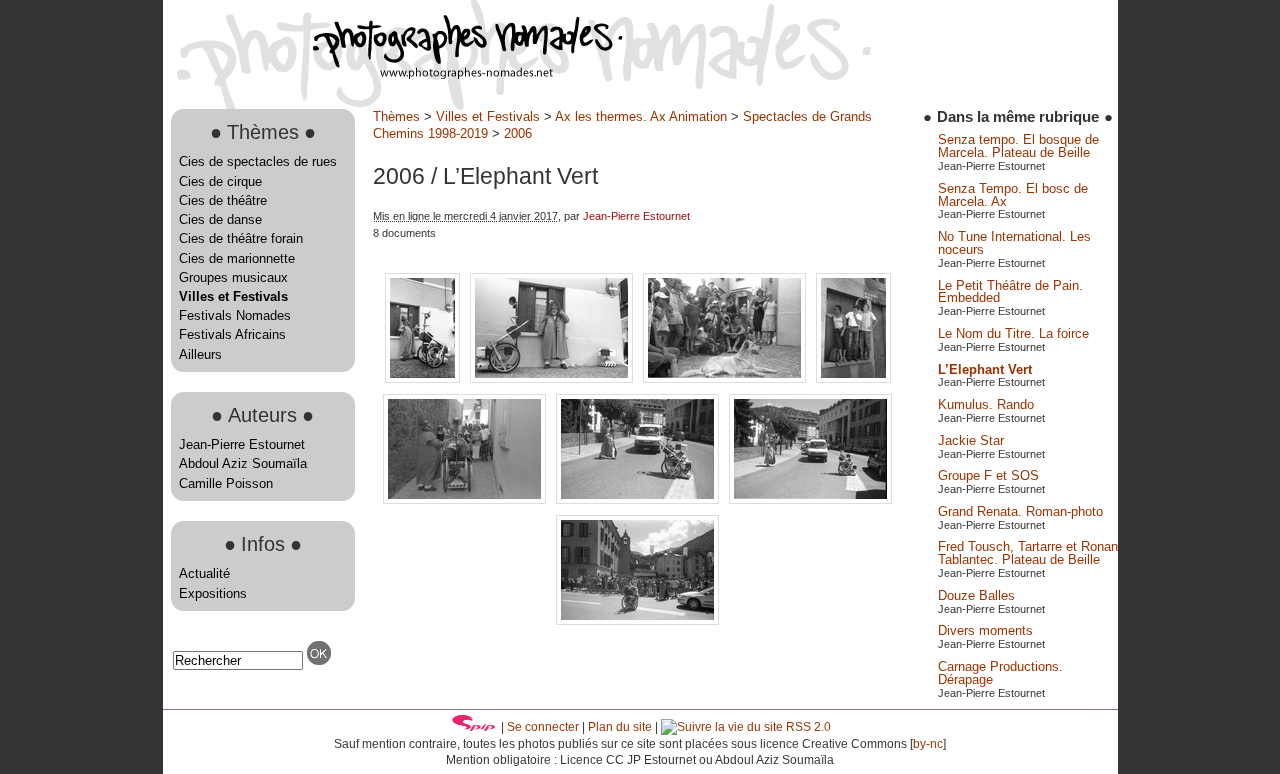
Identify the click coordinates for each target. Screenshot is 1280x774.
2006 (518, 133)
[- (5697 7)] (639, 499)
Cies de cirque (220, 181)
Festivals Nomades (235, 315)
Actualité (204, 573)
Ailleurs (200, 354)
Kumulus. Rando (986, 404)
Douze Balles (976, 595)
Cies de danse (220, 219)
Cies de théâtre (223, 200)
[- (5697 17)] (726, 378)
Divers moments (985, 630)
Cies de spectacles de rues (258, 161)
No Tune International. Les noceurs (1014, 243)
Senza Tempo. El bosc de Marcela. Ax (1013, 195)
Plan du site (620, 727)
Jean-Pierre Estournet (242, 444)
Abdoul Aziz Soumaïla (243, 463)
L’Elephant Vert (985, 369)
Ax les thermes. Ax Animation (641, 116)
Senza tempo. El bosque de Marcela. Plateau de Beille (1018, 146)
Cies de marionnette (237, 258)
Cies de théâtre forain (241, 238)
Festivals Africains (232, 334)
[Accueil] (393, 74)
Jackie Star (971, 440)
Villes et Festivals (233, 296)
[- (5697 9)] (637, 620)
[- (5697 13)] (424, 378)
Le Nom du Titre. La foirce (1013, 333)
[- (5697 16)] (553, 378)
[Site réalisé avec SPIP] (474, 727)
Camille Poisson (226, 483)
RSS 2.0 (807, 727)
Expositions (213, 593)
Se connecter (543, 727)
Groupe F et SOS (988, 475)
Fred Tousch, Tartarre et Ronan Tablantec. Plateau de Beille (1028, 553)
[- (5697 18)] (853, 378)
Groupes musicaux (233, 277)
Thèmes (396, 116)
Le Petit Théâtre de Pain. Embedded (1010, 292)
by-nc (928, 744)
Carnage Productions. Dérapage (1000, 673)
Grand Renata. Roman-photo (1020, 511)
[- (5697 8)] (810, 499)
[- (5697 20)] (466, 499)
